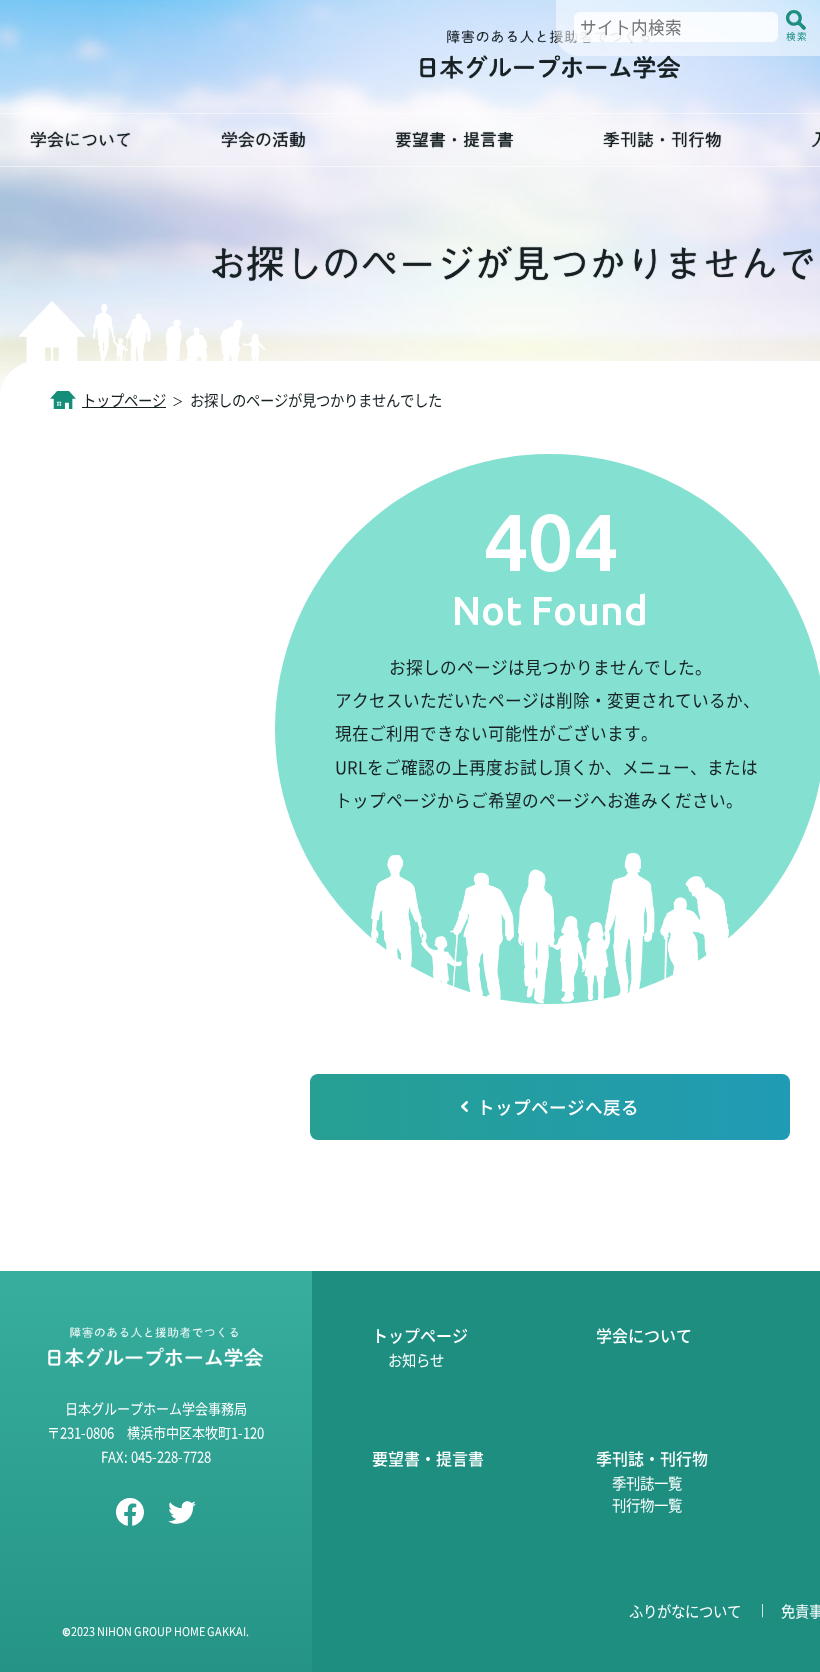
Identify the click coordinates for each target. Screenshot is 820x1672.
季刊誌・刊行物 (662, 139)
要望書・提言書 (454, 139)
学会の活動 (263, 139)
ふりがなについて (685, 1610)
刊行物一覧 (647, 1504)
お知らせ (416, 1359)
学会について (81, 139)
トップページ (124, 399)
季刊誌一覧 (647, 1482)
